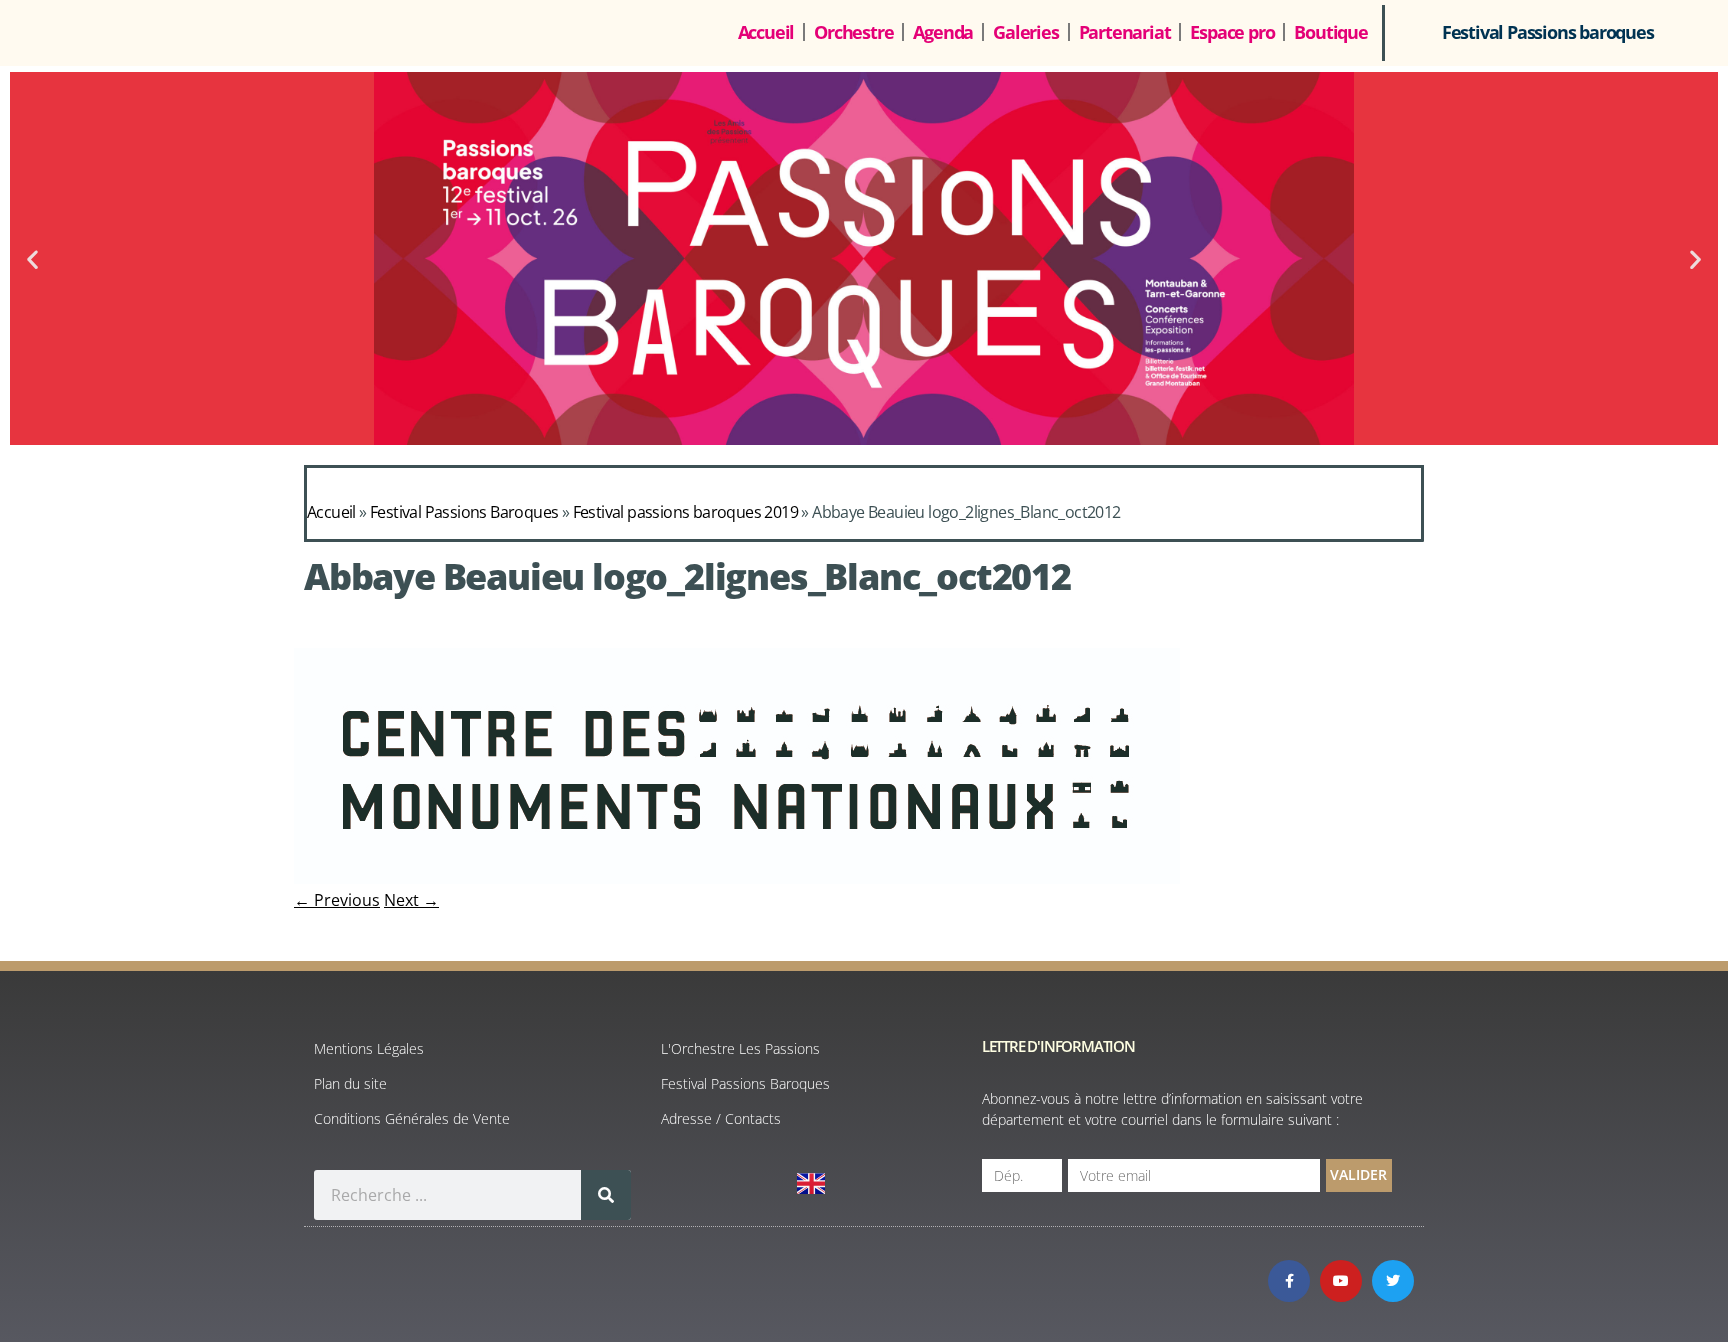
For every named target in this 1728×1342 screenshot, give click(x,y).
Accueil (766, 32)
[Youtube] (1341, 1281)
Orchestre (853, 32)
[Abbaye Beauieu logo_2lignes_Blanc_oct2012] (737, 878)
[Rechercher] (606, 1195)
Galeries (1025, 32)
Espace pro (1232, 32)
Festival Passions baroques (1548, 32)
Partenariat (1125, 32)
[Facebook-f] (1289, 1281)
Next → (411, 900)
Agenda (943, 32)
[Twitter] (1393, 1281)
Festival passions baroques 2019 (685, 512)
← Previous (337, 900)
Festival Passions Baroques (464, 512)
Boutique (1330, 32)
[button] (32, 258)
